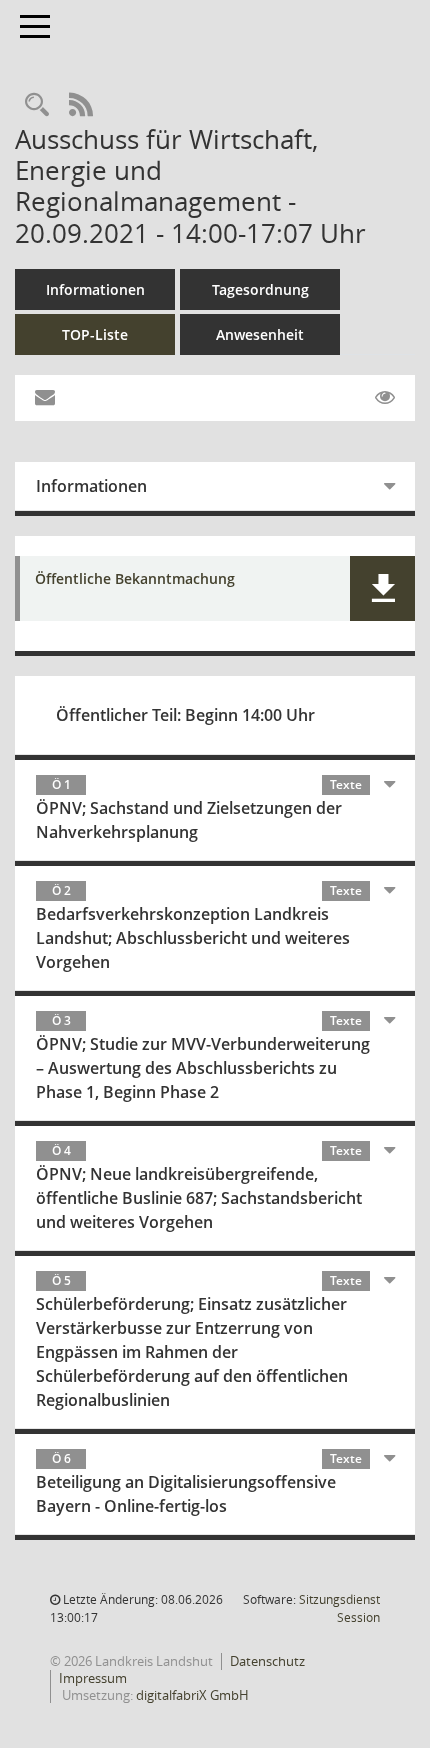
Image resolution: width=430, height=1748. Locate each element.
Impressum (93, 1678)
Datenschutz (267, 1661)
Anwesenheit (260, 334)
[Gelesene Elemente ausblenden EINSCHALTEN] (385, 398)
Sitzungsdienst (339, 1608)
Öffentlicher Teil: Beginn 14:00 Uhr (185, 715)
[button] (382, 588)
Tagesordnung (260, 289)
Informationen (95, 289)
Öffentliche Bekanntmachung (135, 579)
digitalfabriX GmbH (192, 1695)
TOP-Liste (95, 334)
